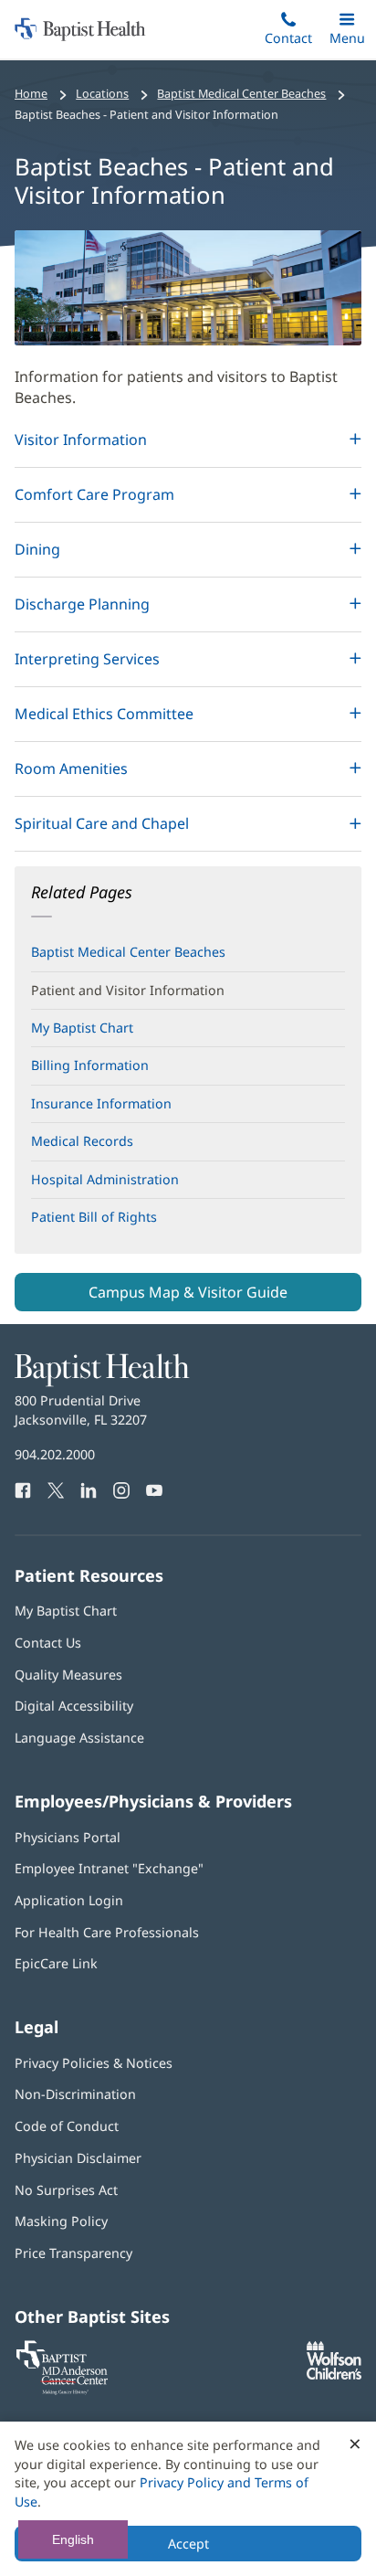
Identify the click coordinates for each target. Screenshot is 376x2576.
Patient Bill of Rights (120, 1222)
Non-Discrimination (75, 2094)
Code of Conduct (67, 2126)
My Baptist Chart (82, 1028)
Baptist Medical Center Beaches (128, 952)
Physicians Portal (68, 1837)
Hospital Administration (105, 1179)
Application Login (69, 1900)
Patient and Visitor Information (128, 990)
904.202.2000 (55, 1454)
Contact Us (48, 1643)
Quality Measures (68, 1675)
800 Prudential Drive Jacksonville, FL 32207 (81, 1410)
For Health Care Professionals (107, 1932)
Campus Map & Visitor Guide (188, 1292)
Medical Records (82, 1141)
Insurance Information (101, 1103)
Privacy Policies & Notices (94, 2063)
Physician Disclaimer (78, 2158)
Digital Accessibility (74, 1706)
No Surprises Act (66, 2190)
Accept (188, 2544)
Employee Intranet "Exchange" (109, 1868)
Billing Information (90, 1065)
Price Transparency (73, 2253)
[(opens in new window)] (334, 2375)
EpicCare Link (56, 1963)
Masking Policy (61, 2221)
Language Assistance (79, 1738)
